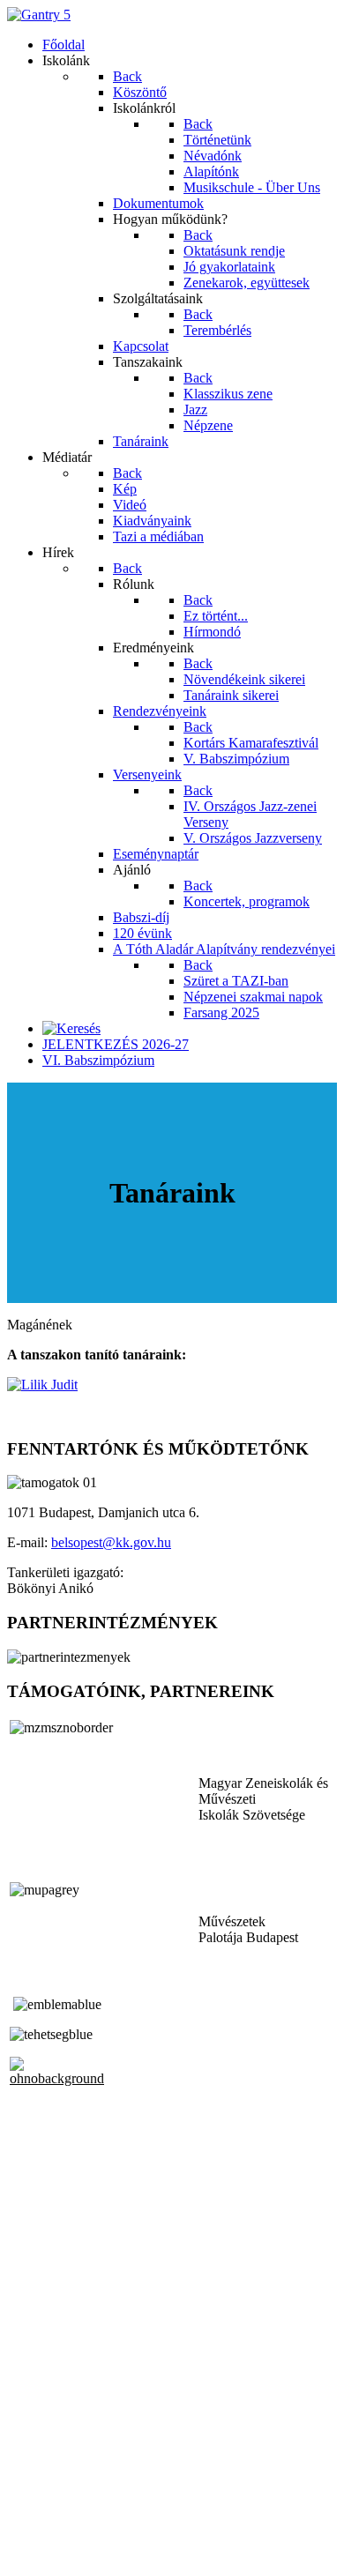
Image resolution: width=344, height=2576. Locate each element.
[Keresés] (71, 1028)
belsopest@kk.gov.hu (111, 1542)
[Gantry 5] (39, 15)
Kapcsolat (35, 2524)
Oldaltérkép (40, 2508)
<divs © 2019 (48, 2554)
